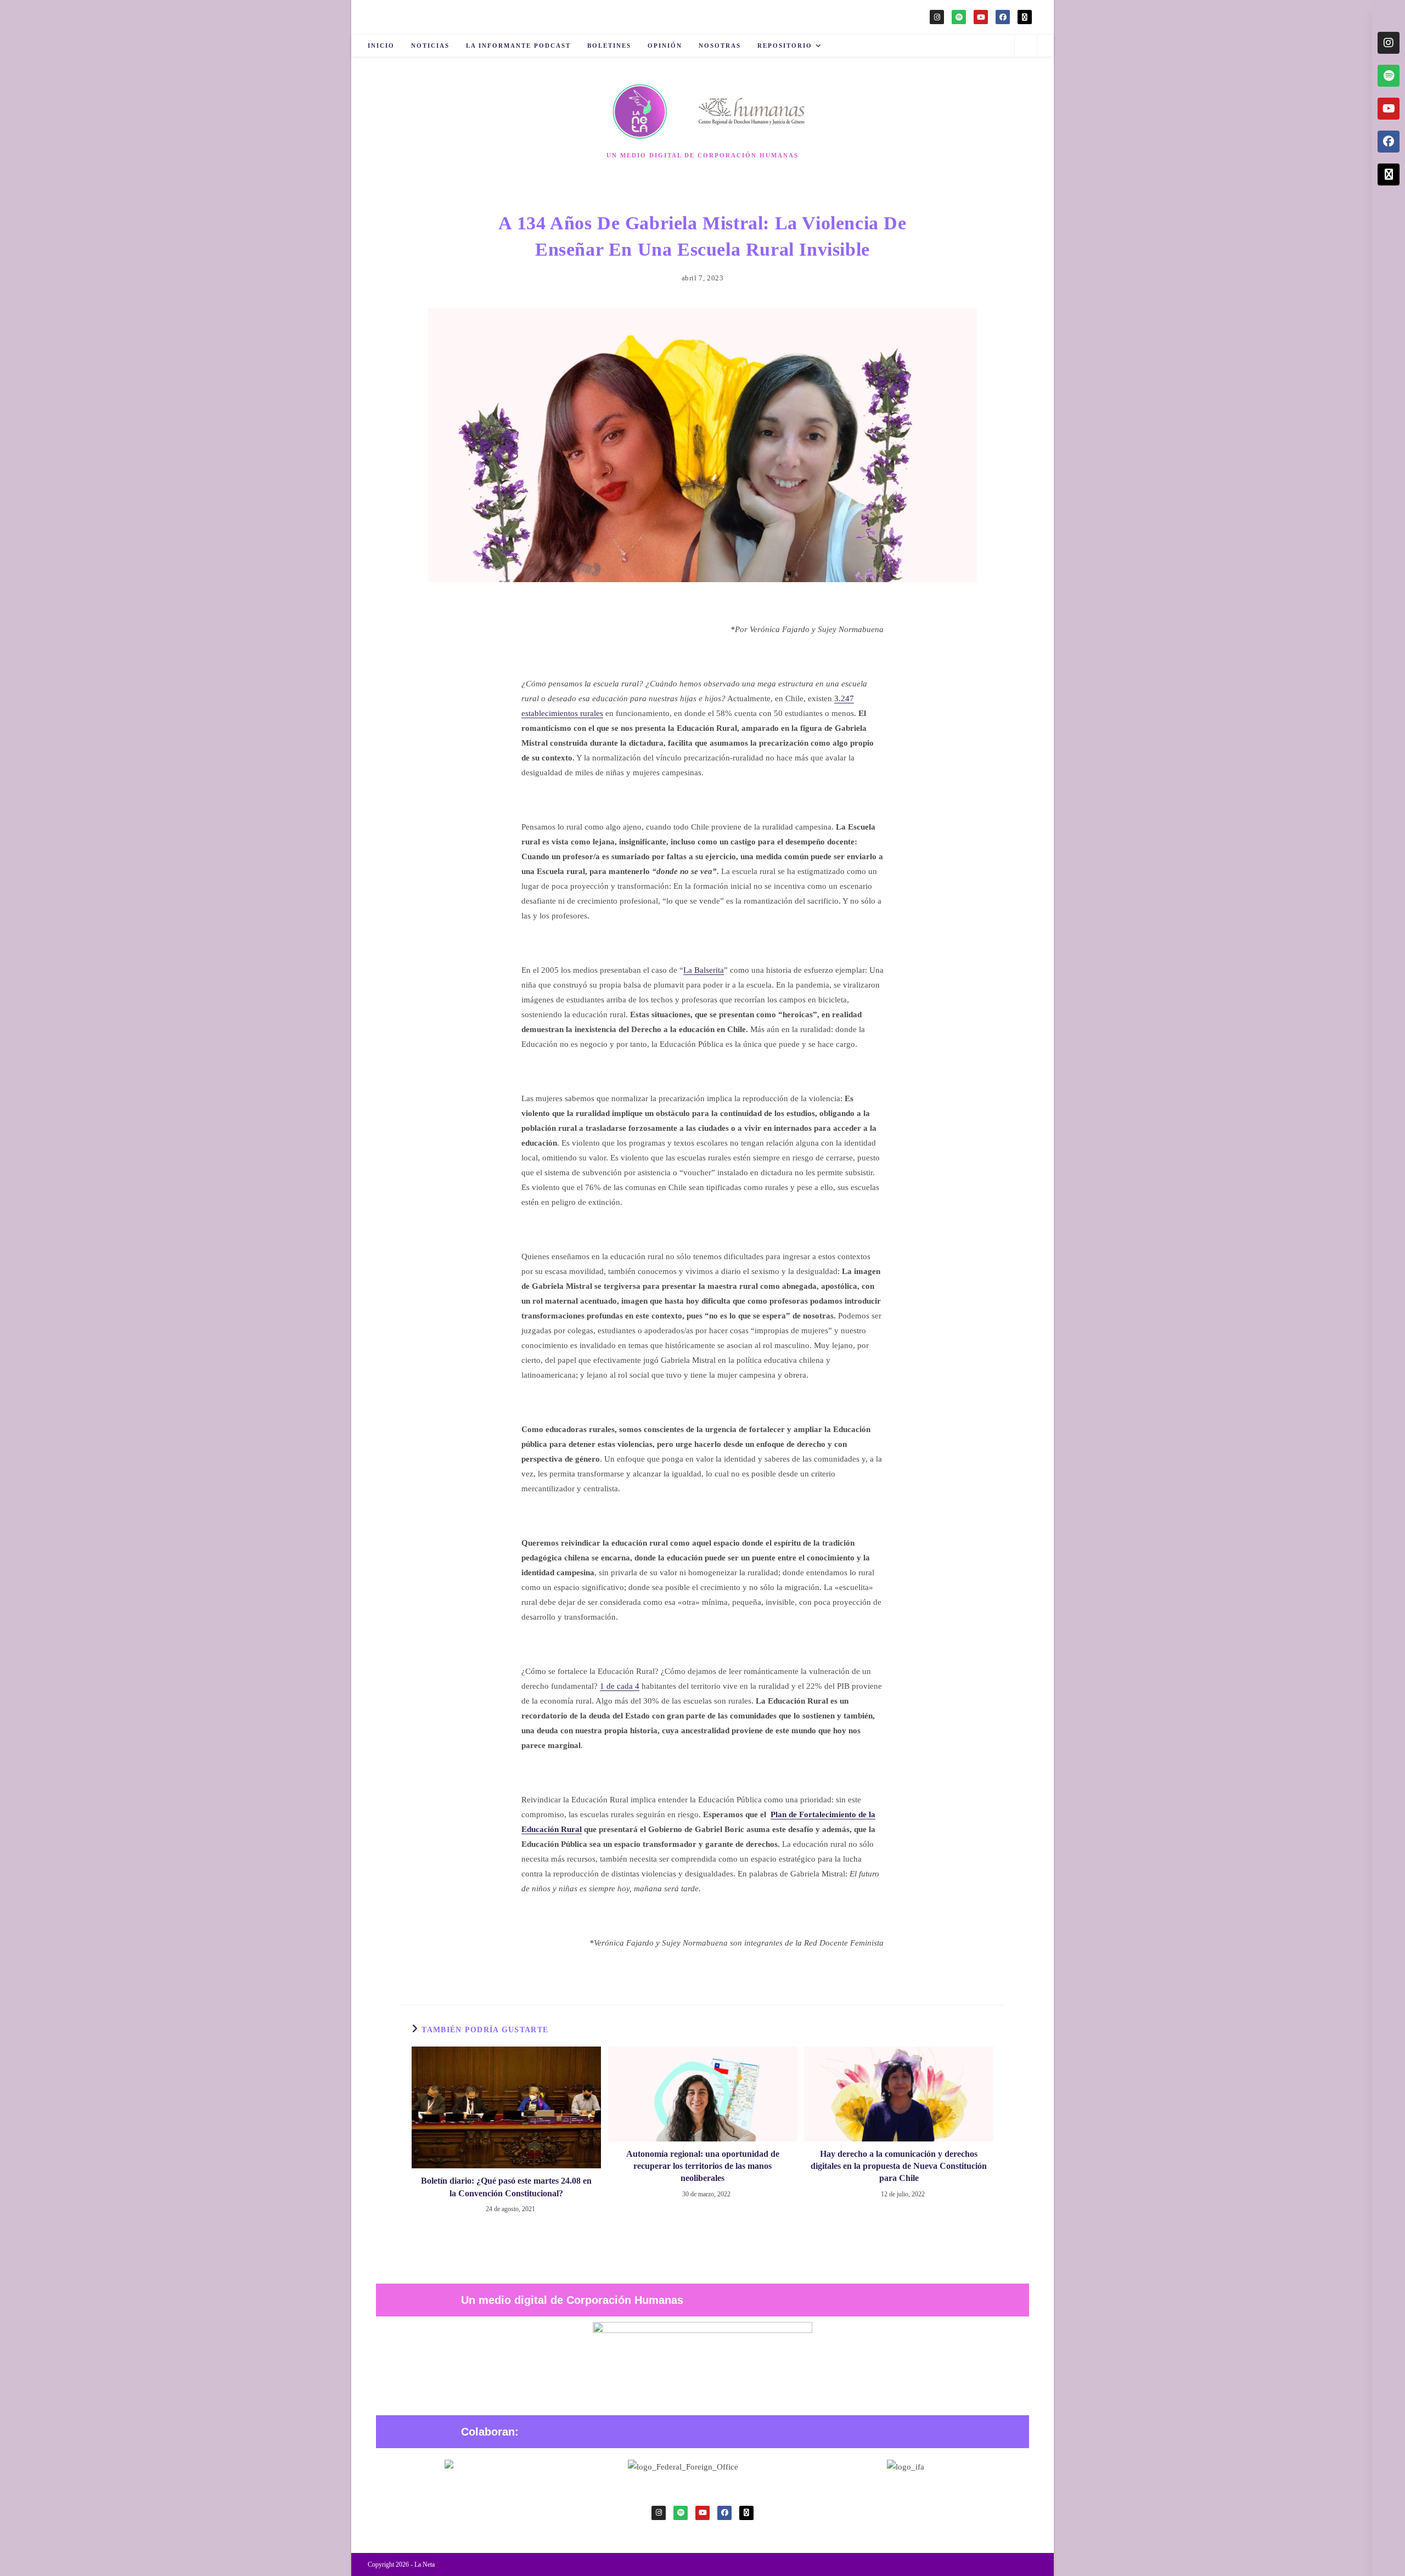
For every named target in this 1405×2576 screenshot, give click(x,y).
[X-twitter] (1025, 17)
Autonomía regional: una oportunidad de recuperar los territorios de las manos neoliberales (703, 2166)
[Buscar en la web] (1026, 47)
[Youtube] (981, 17)
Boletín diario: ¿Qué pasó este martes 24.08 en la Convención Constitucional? (506, 2187)
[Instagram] (937, 17)
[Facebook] (1003, 17)
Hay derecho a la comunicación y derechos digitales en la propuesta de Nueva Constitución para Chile (899, 2166)
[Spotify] (959, 17)
